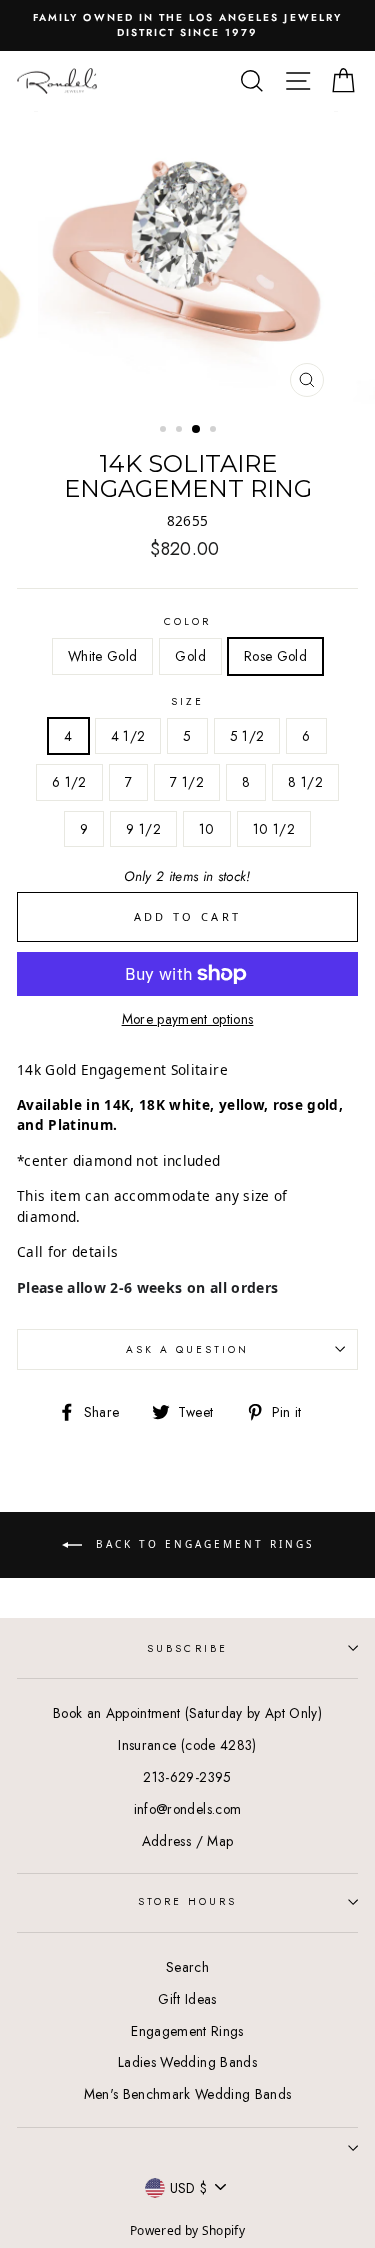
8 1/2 (305, 782)
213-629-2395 (187, 1777)
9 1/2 (143, 829)
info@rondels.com (187, 1809)
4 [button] (215, 431)
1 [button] (165, 431)
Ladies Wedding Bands (187, 2062)
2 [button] (181, 431)
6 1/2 (69, 782)
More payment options (188, 1019)
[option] (187, 25)
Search (187, 1967)
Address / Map (187, 1841)
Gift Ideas (187, 1999)
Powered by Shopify (187, 2230)
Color (187, 621)
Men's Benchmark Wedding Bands (188, 2094)
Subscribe (187, 1648)
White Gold (102, 656)
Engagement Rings (187, 2031)
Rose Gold (275, 656)
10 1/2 (274, 829)
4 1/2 (128, 736)
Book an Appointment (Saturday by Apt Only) (187, 1713)
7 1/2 (187, 782)
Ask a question (188, 1349)
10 (207, 829)
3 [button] (197, 430)
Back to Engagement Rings (202, 1544)
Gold (190, 656)
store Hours (188, 1901)
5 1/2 (247, 736)
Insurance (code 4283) (187, 1745)
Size (187, 701)
